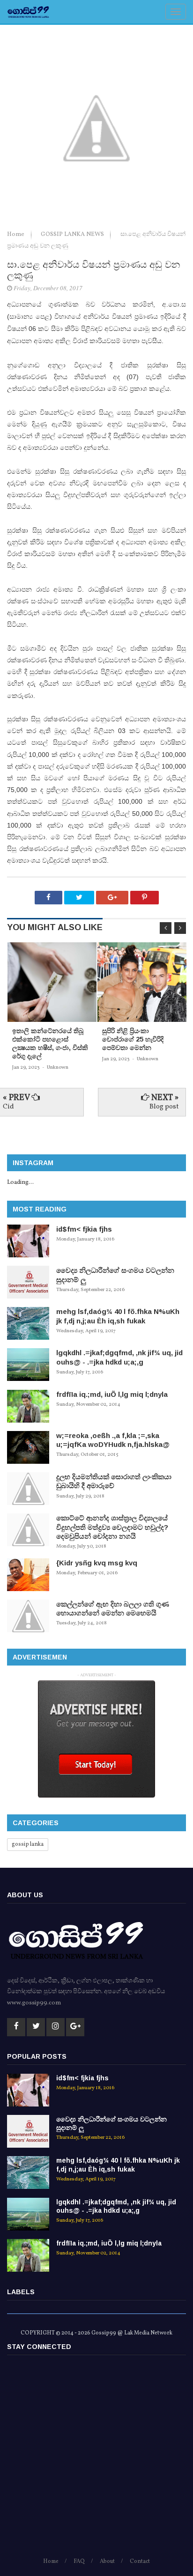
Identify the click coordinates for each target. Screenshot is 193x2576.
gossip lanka (28, 1844)
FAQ (79, 2561)
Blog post (164, 1107)
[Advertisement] (96, 2460)
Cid (8, 1107)
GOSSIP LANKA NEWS (73, 235)
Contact (140, 2561)
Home (16, 235)
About (107, 2561)
